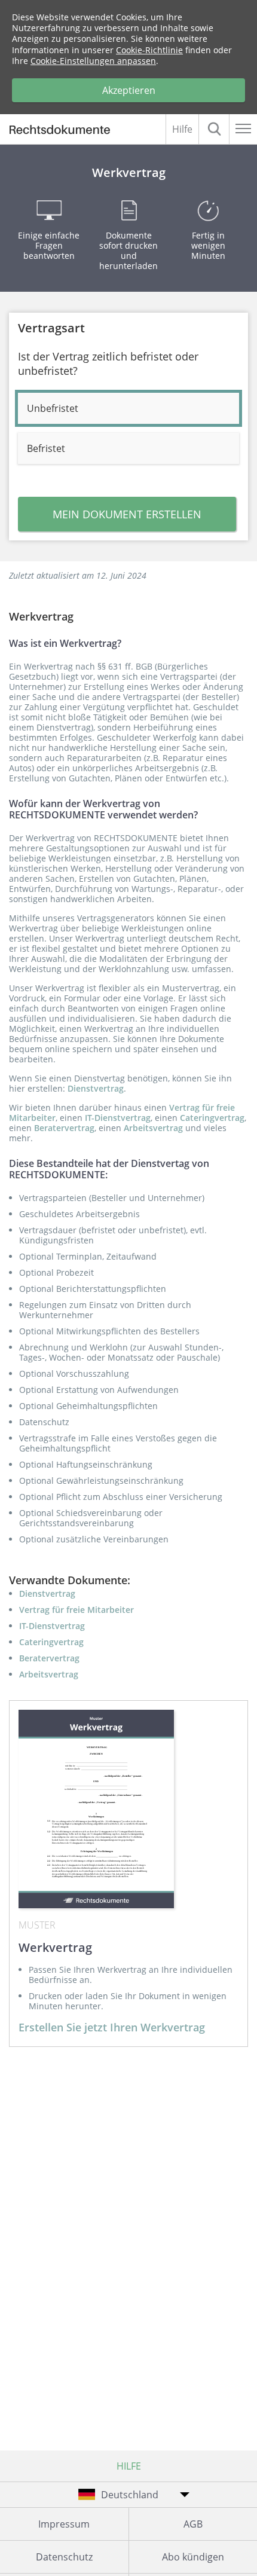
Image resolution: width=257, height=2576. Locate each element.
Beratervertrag (64, 1128)
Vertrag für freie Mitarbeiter (77, 1610)
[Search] (214, 129)
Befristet (46, 448)
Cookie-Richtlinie (149, 50)
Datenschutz (64, 2557)
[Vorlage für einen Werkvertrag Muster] (96, 1809)
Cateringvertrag (212, 1118)
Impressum (64, 2524)
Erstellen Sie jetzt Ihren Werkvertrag (112, 2027)
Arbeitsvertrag (153, 1128)
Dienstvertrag (96, 1088)
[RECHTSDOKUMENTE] (65, 131)
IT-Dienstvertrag (118, 1118)
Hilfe (182, 129)
